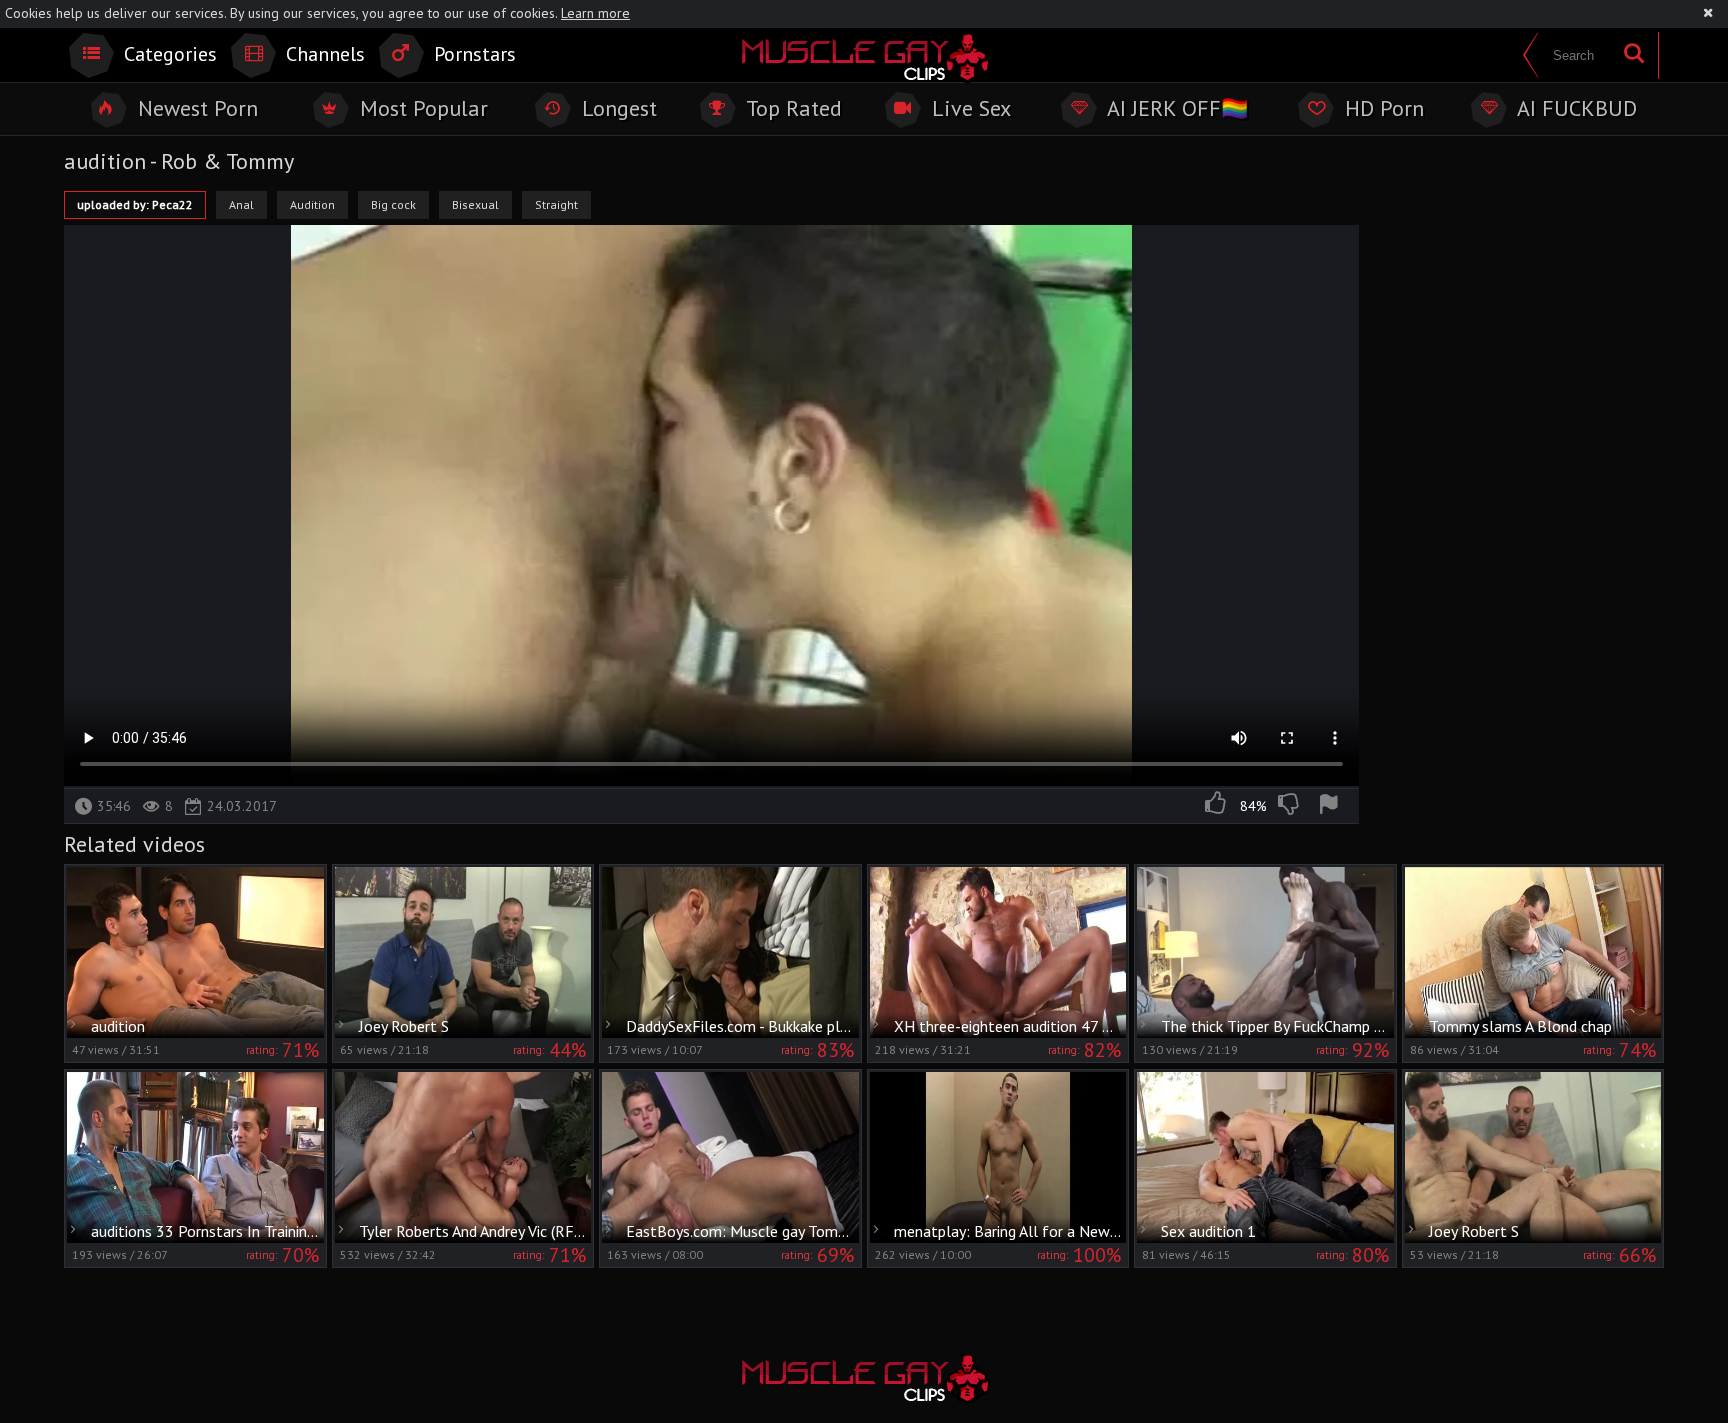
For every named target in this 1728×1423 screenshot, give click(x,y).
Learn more (595, 13)
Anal (241, 204)
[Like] (1217, 806)
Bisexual (475, 204)
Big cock (393, 204)
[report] (1332, 806)
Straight (556, 204)
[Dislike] (1290, 806)
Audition (312, 204)
